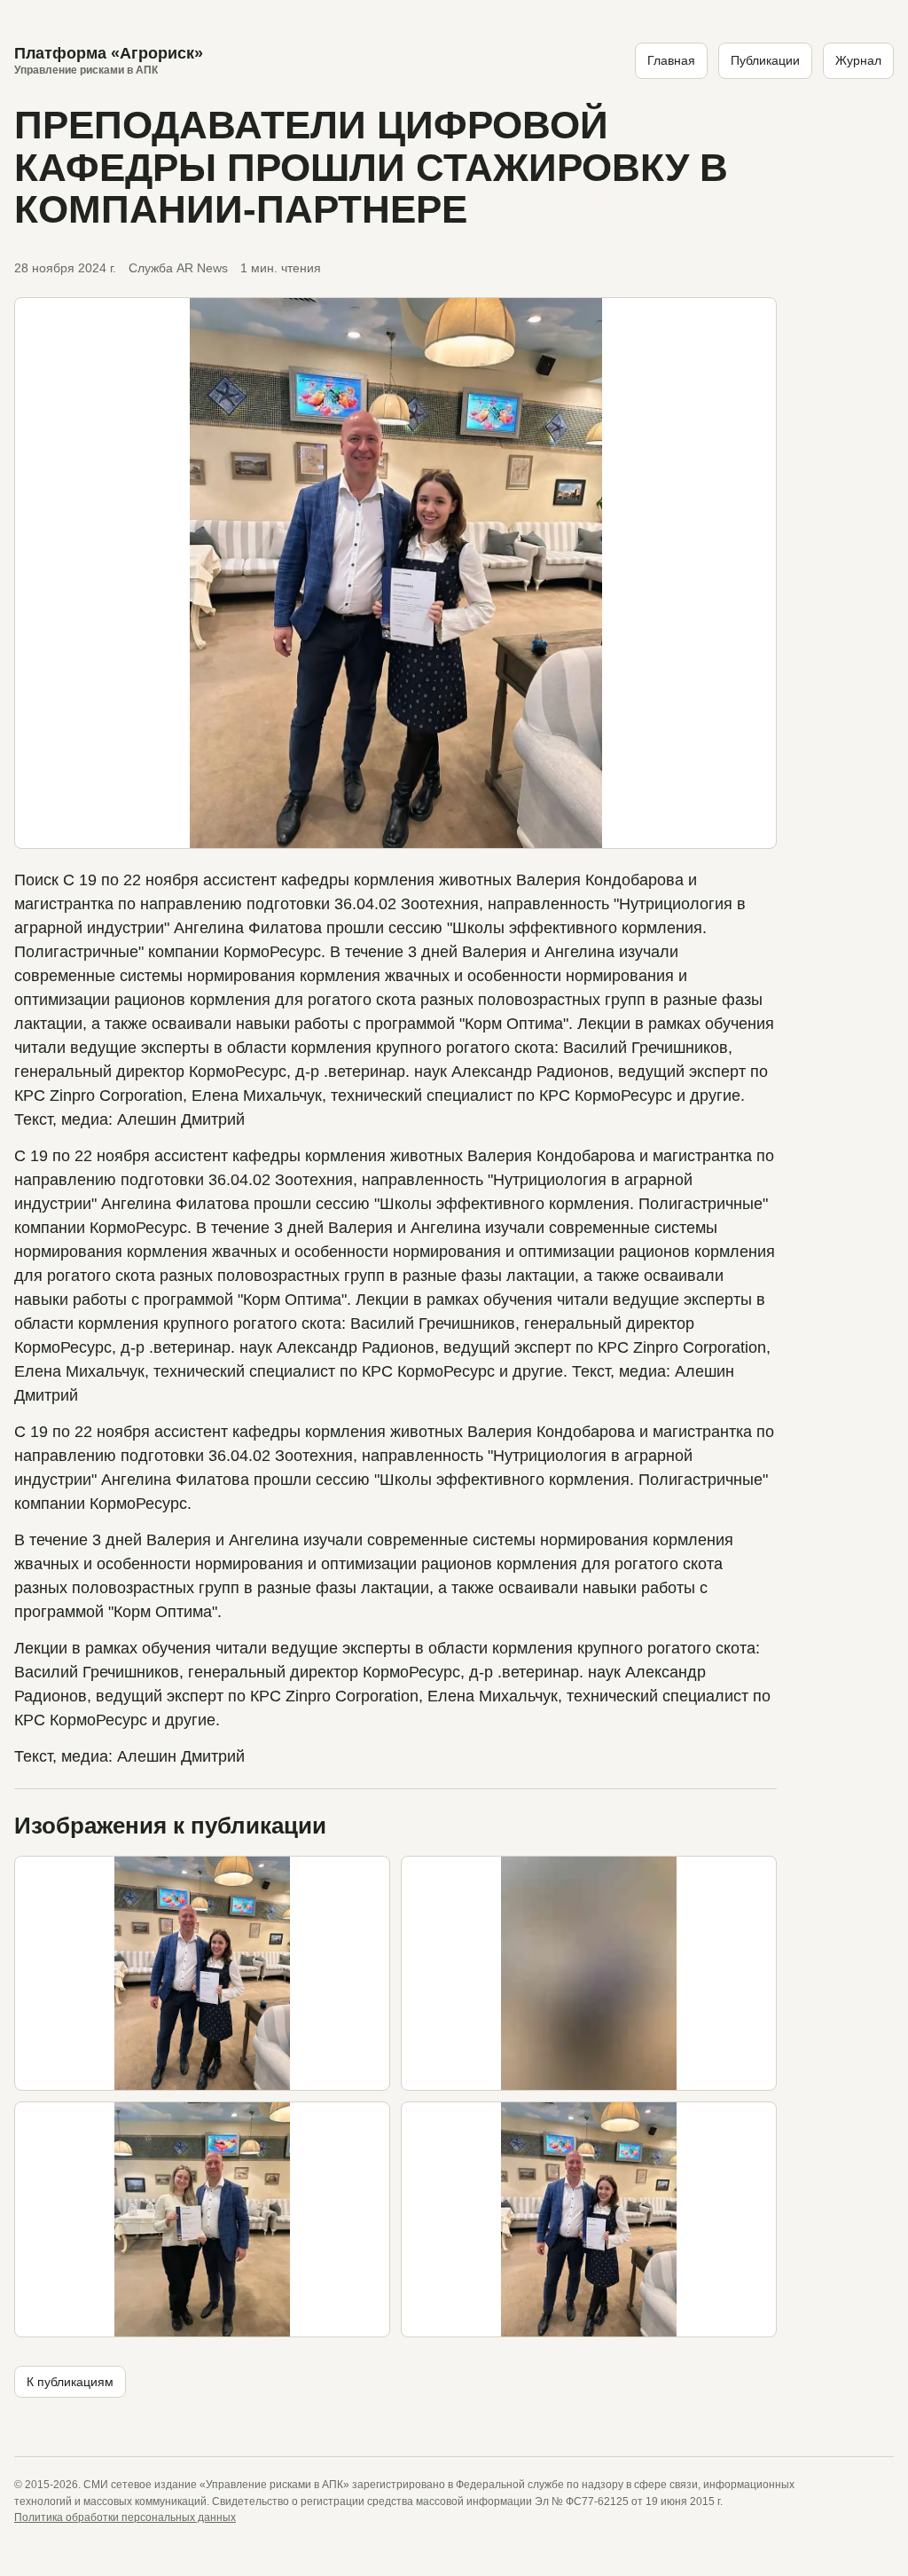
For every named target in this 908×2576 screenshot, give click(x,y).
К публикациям (70, 2382)
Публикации (765, 60)
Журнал (858, 60)
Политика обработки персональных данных (125, 2517)
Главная (671, 60)
